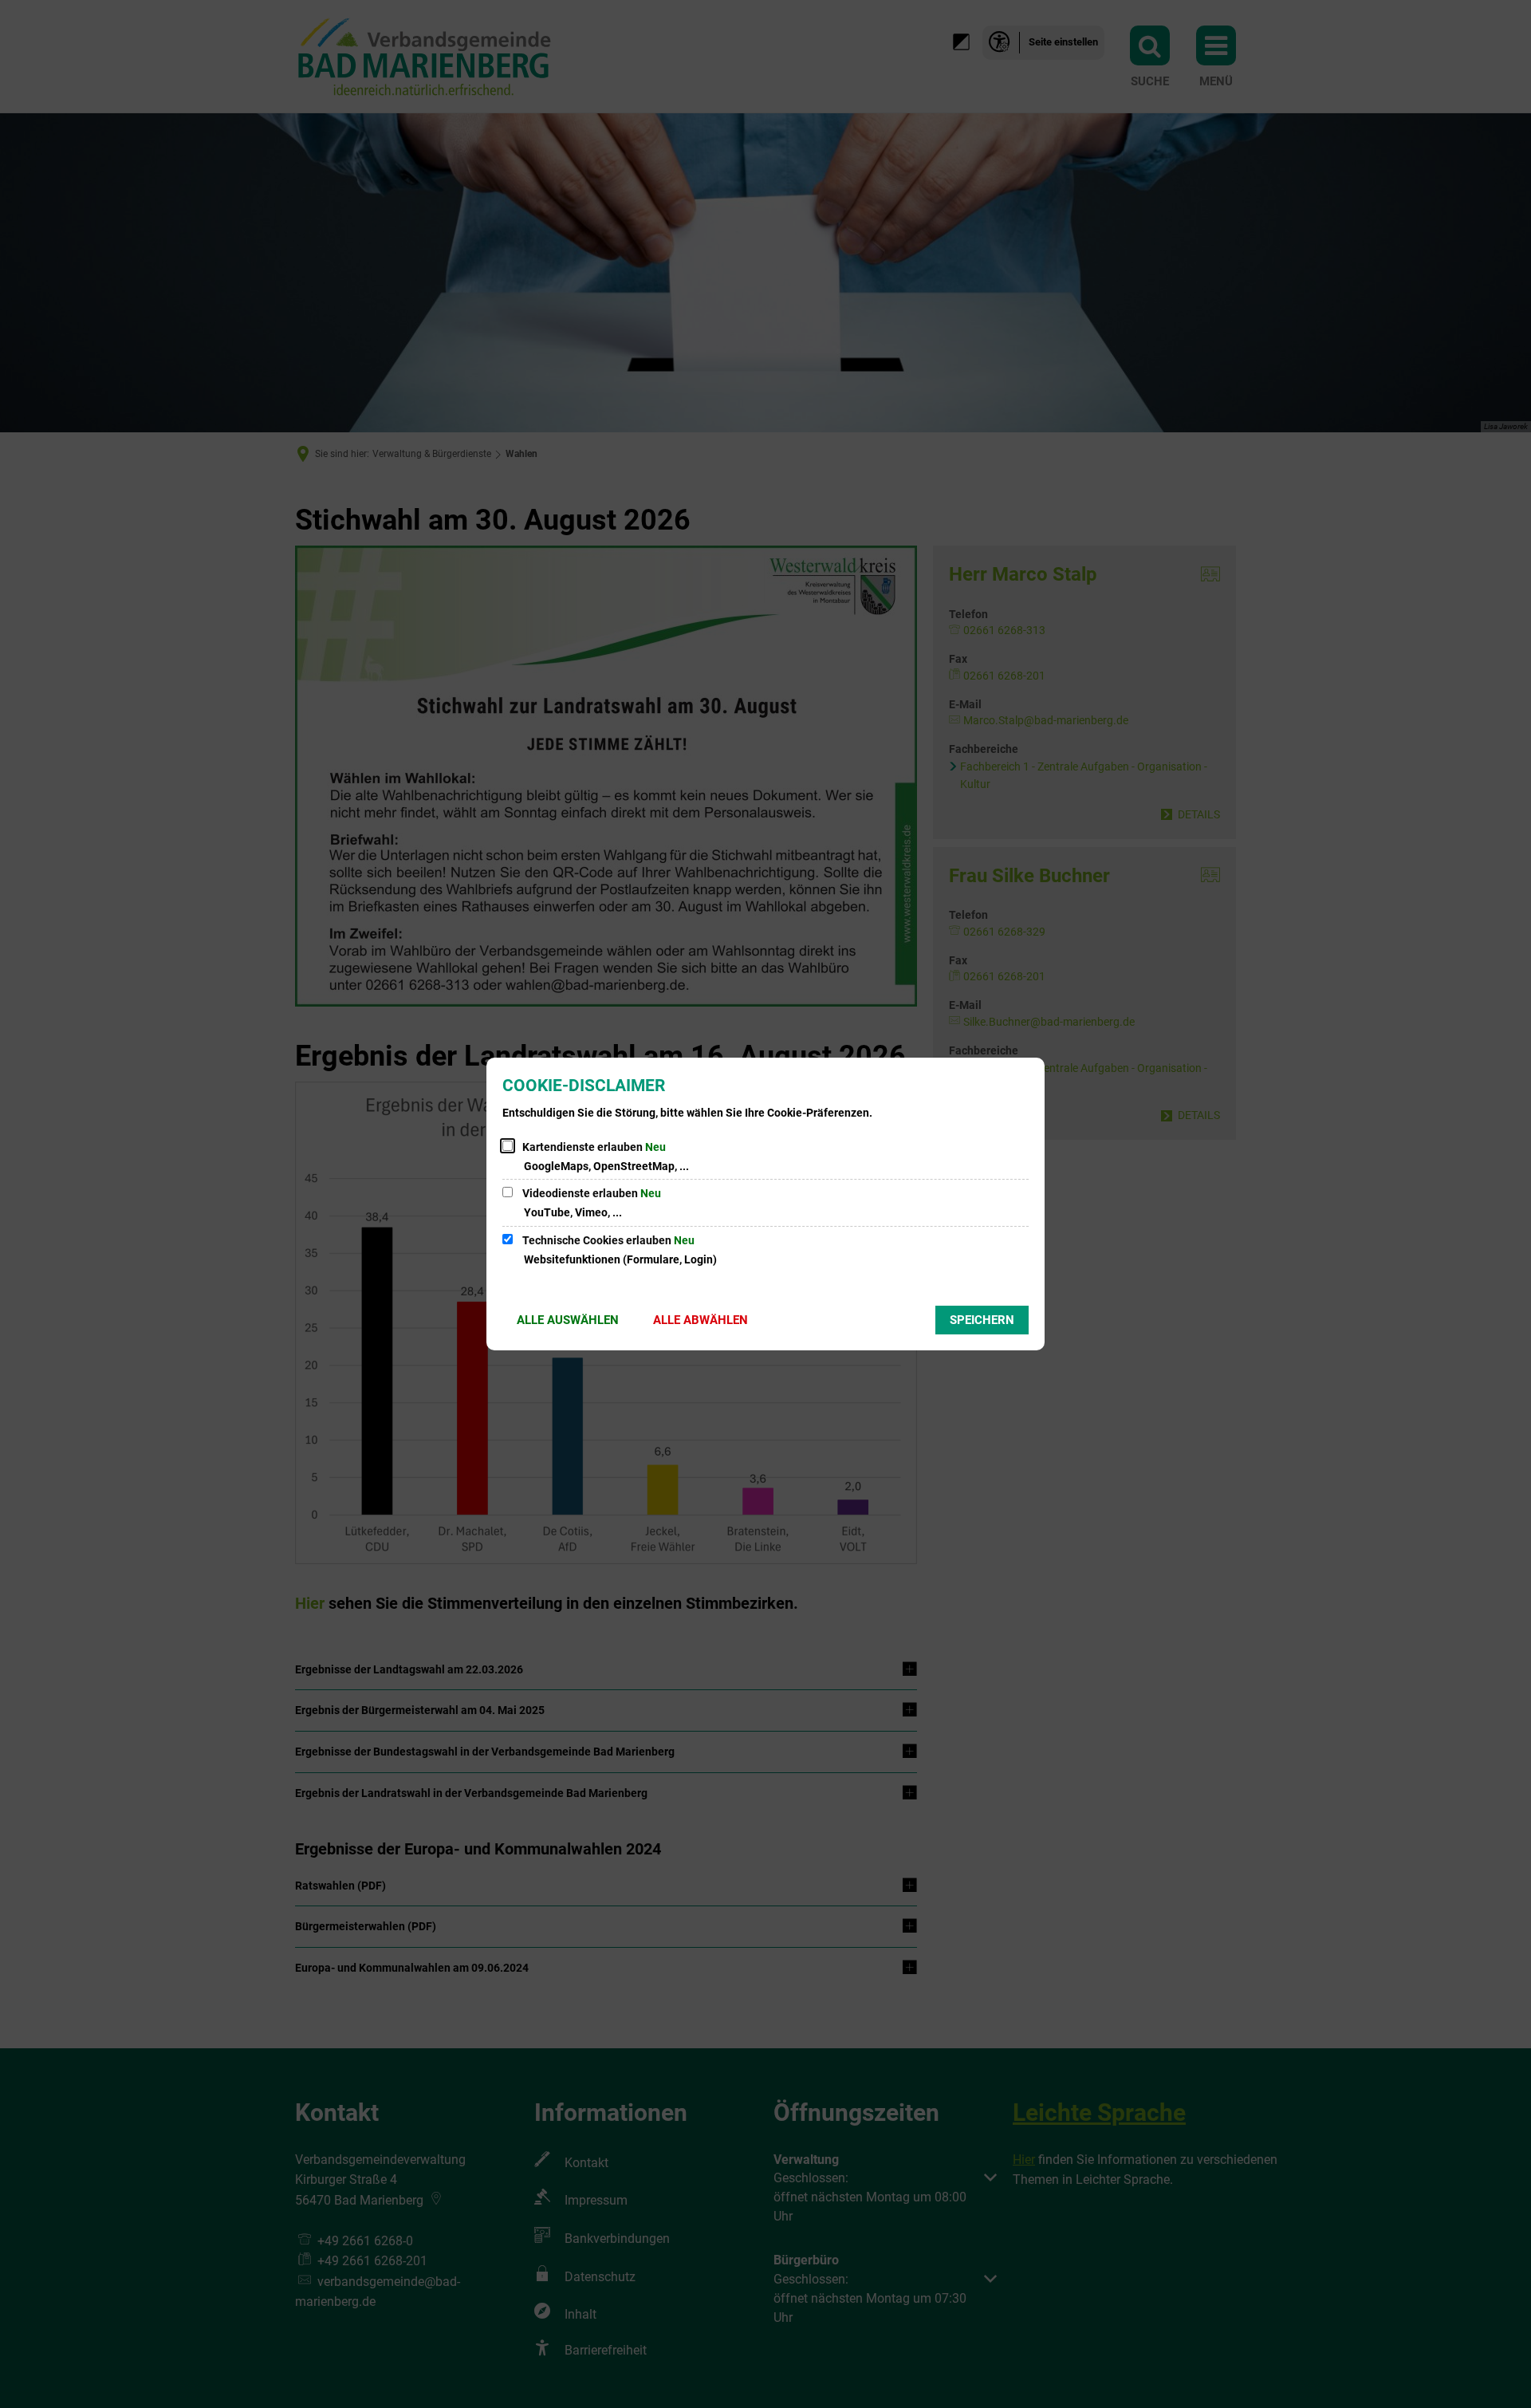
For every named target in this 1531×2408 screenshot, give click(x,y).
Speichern (982, 1320)
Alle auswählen (568, 1320)
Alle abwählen (701, 1320)
